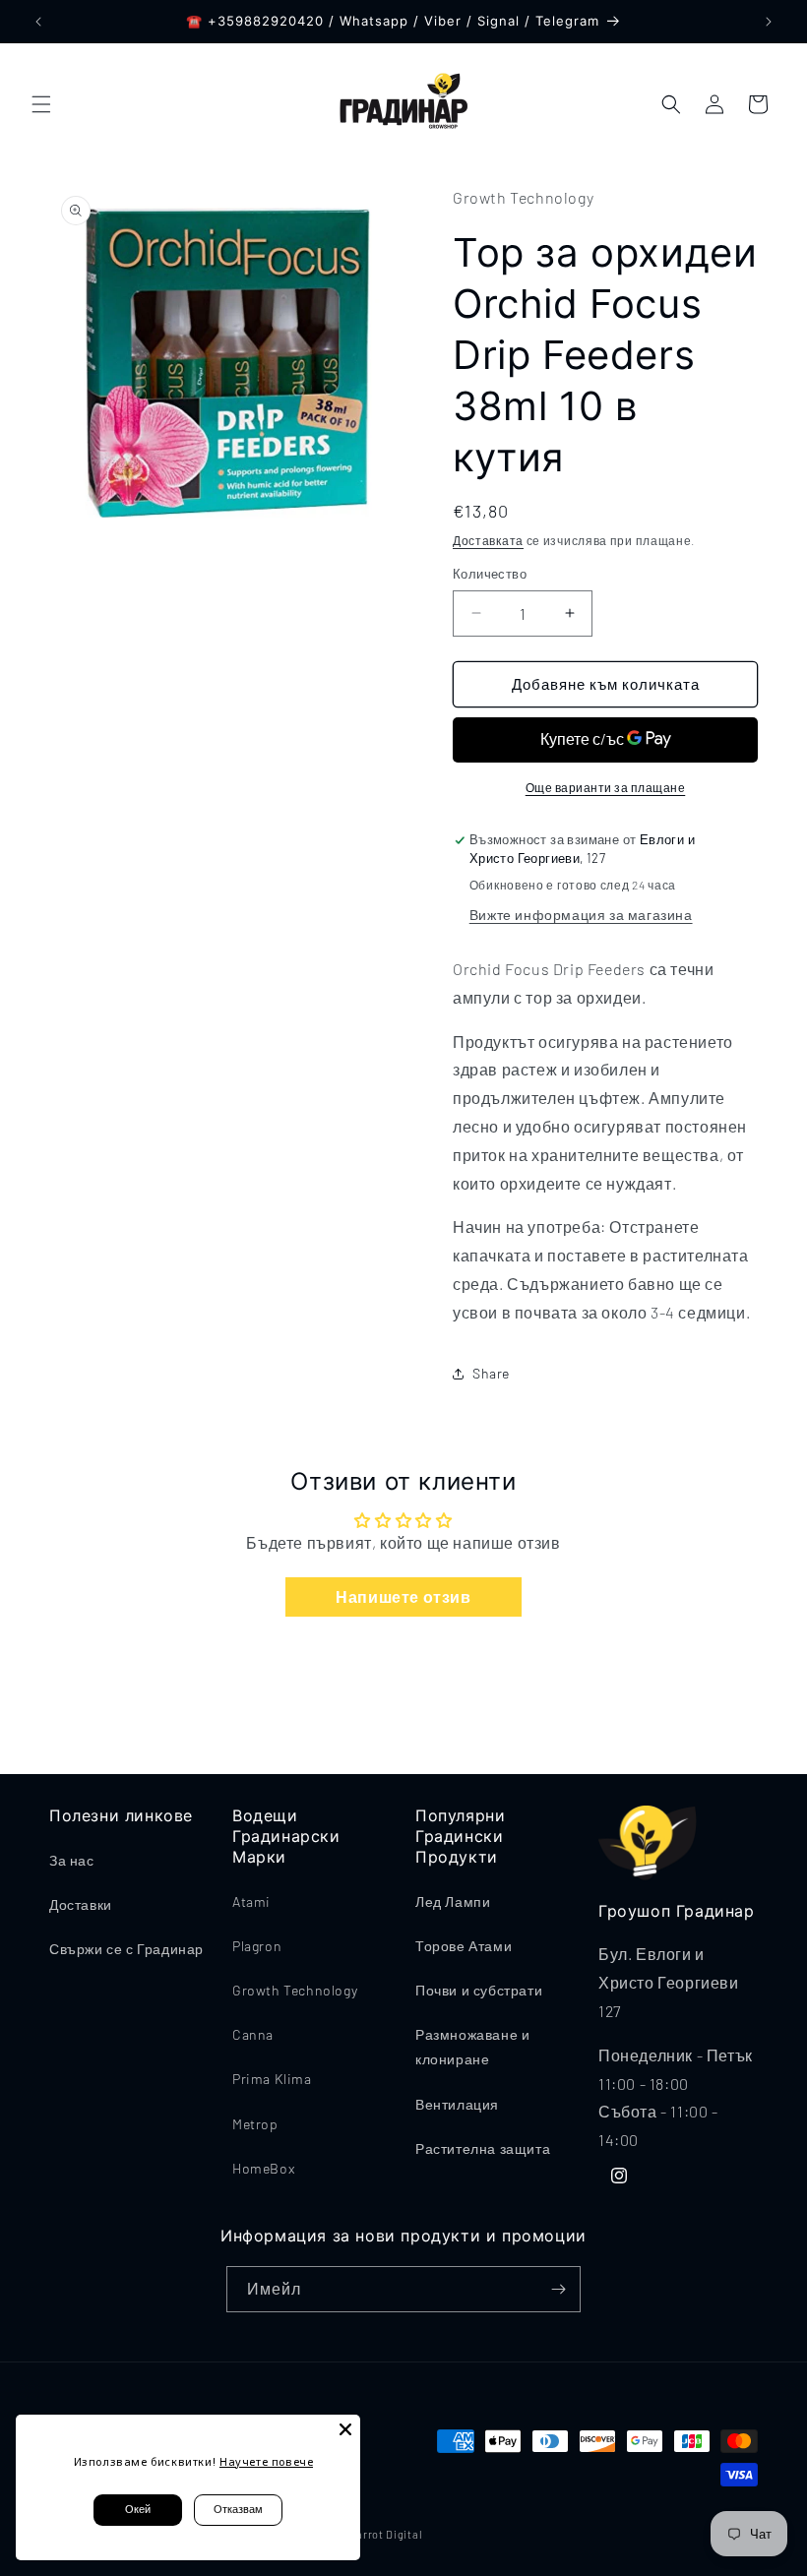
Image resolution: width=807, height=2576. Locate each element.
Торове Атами (464, 1946)
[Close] (345, 2429)
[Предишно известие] (38, 22)
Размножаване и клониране (472, 2047)
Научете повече (266, 2461)
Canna (253, 2034)
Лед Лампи (453, 1901)
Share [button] (491, 1373)
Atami (251, 1901)
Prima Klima (272, 2079)
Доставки (81, 1904)
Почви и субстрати (479, 1990)
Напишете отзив (403, 1596)
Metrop (255, 2124)
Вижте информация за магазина (581, 915)
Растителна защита (483, 2148)
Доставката (488, 540)
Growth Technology (295, 1990)
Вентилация (457, 2104)
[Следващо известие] (769, 22)
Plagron (257, 1946)
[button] (41, 104)
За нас (72, 1860)
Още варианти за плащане (606, 787)
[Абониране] (558, 2289)
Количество (490, 574)
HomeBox (263, 2168)
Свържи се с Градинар (126, 1949)
